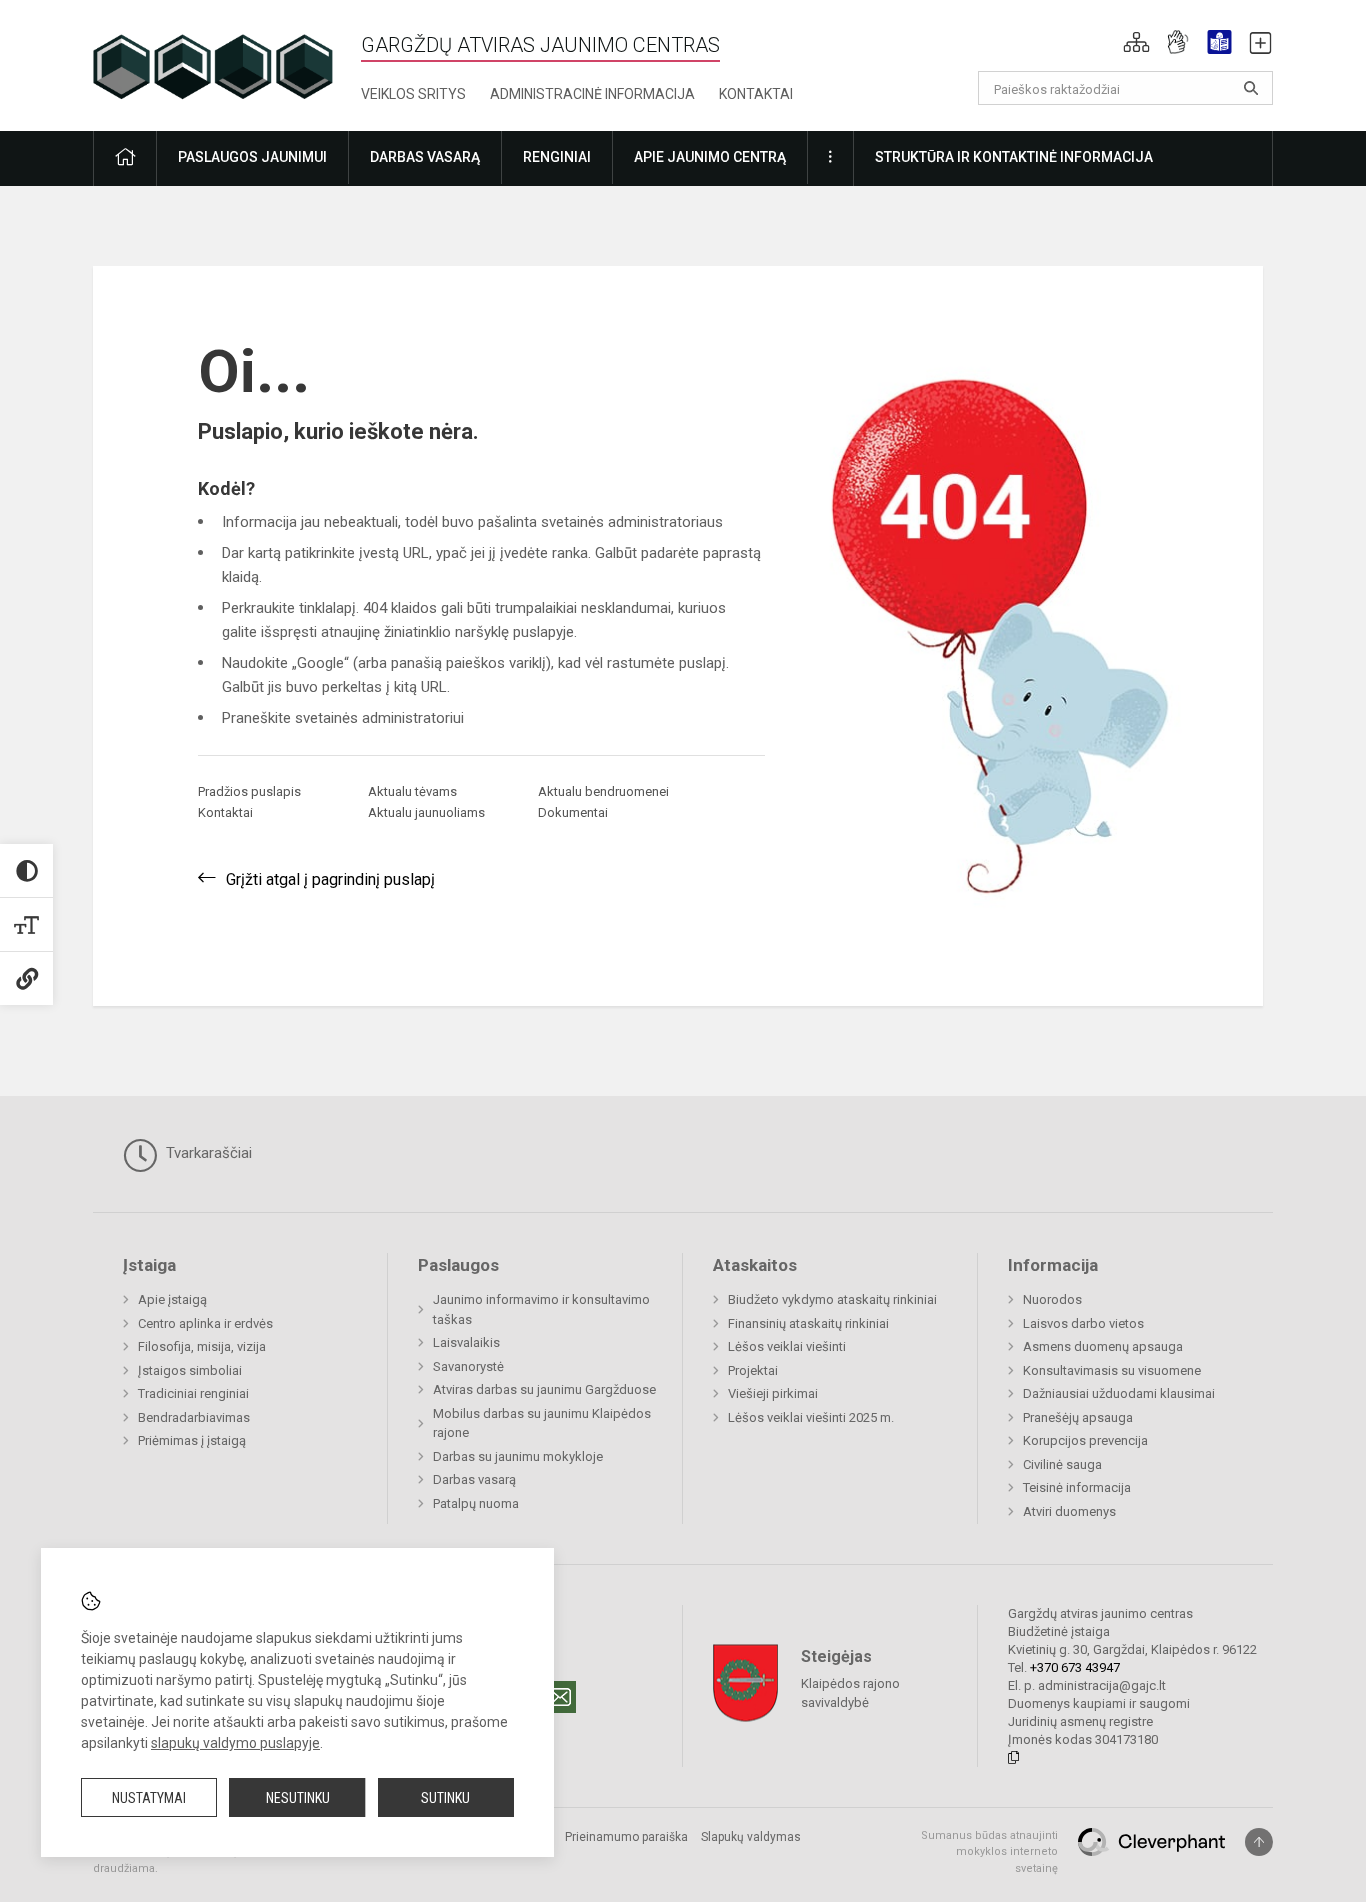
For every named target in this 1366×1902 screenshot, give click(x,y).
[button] (1136, 42)
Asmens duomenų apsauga (1103, 1346)
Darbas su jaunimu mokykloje (518, 1456)
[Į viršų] (1259, 1842)
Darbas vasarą (474, 1479)
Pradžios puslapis (249, 791)
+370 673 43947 (1075, 1667)
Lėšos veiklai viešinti (787, 1346)
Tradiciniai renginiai (193, 1393)
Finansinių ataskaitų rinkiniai (808, 1323)
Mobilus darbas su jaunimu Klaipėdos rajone (542, 1423)
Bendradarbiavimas (194, 1417)
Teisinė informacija (1077, 1487)
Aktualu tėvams (412, 791)
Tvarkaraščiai (207, 1153)
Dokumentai (573, 812)
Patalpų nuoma (476, 1503)
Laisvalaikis (466, 1342)
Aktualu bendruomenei (603, 791)
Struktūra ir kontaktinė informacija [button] (1014, 157)
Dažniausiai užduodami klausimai (1119, 1393)
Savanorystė (468, 1366)
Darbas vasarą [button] (425, 157)
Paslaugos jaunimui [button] (252, 157)
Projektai (753, 1370)
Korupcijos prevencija (1085, 1440)
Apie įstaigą (172, 1299)
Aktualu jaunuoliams (426, 812)
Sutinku (445, 1798)
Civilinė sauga (1062, 1464)
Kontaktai (756, 94)
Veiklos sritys (413, 94)
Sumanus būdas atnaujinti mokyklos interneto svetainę (989, 1852)
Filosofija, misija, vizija (202, 1346)
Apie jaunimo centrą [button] (710, 157)
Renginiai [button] (557, 157)
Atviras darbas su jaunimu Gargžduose (544, 1389)
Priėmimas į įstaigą (192, 1440)
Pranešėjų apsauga (1078, 1417)
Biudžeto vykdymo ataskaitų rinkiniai (832, 1299)
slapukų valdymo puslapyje (235, 1743)
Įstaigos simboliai (190, 1370)
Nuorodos (1052, 1299)
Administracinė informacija (592, 94)
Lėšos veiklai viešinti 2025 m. (811, 1417)
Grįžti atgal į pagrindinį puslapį (330, 879)
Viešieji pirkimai (773, 1393)
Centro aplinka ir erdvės (205, 1323)
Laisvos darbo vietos (1083, 1323)
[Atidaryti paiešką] (1251, 88)
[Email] (560, 1697)
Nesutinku (298, 1798)
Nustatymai (149, 1798)
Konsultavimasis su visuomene (1112, 1370)
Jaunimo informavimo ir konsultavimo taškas (541, 1309)
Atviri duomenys (1069, 1511)
